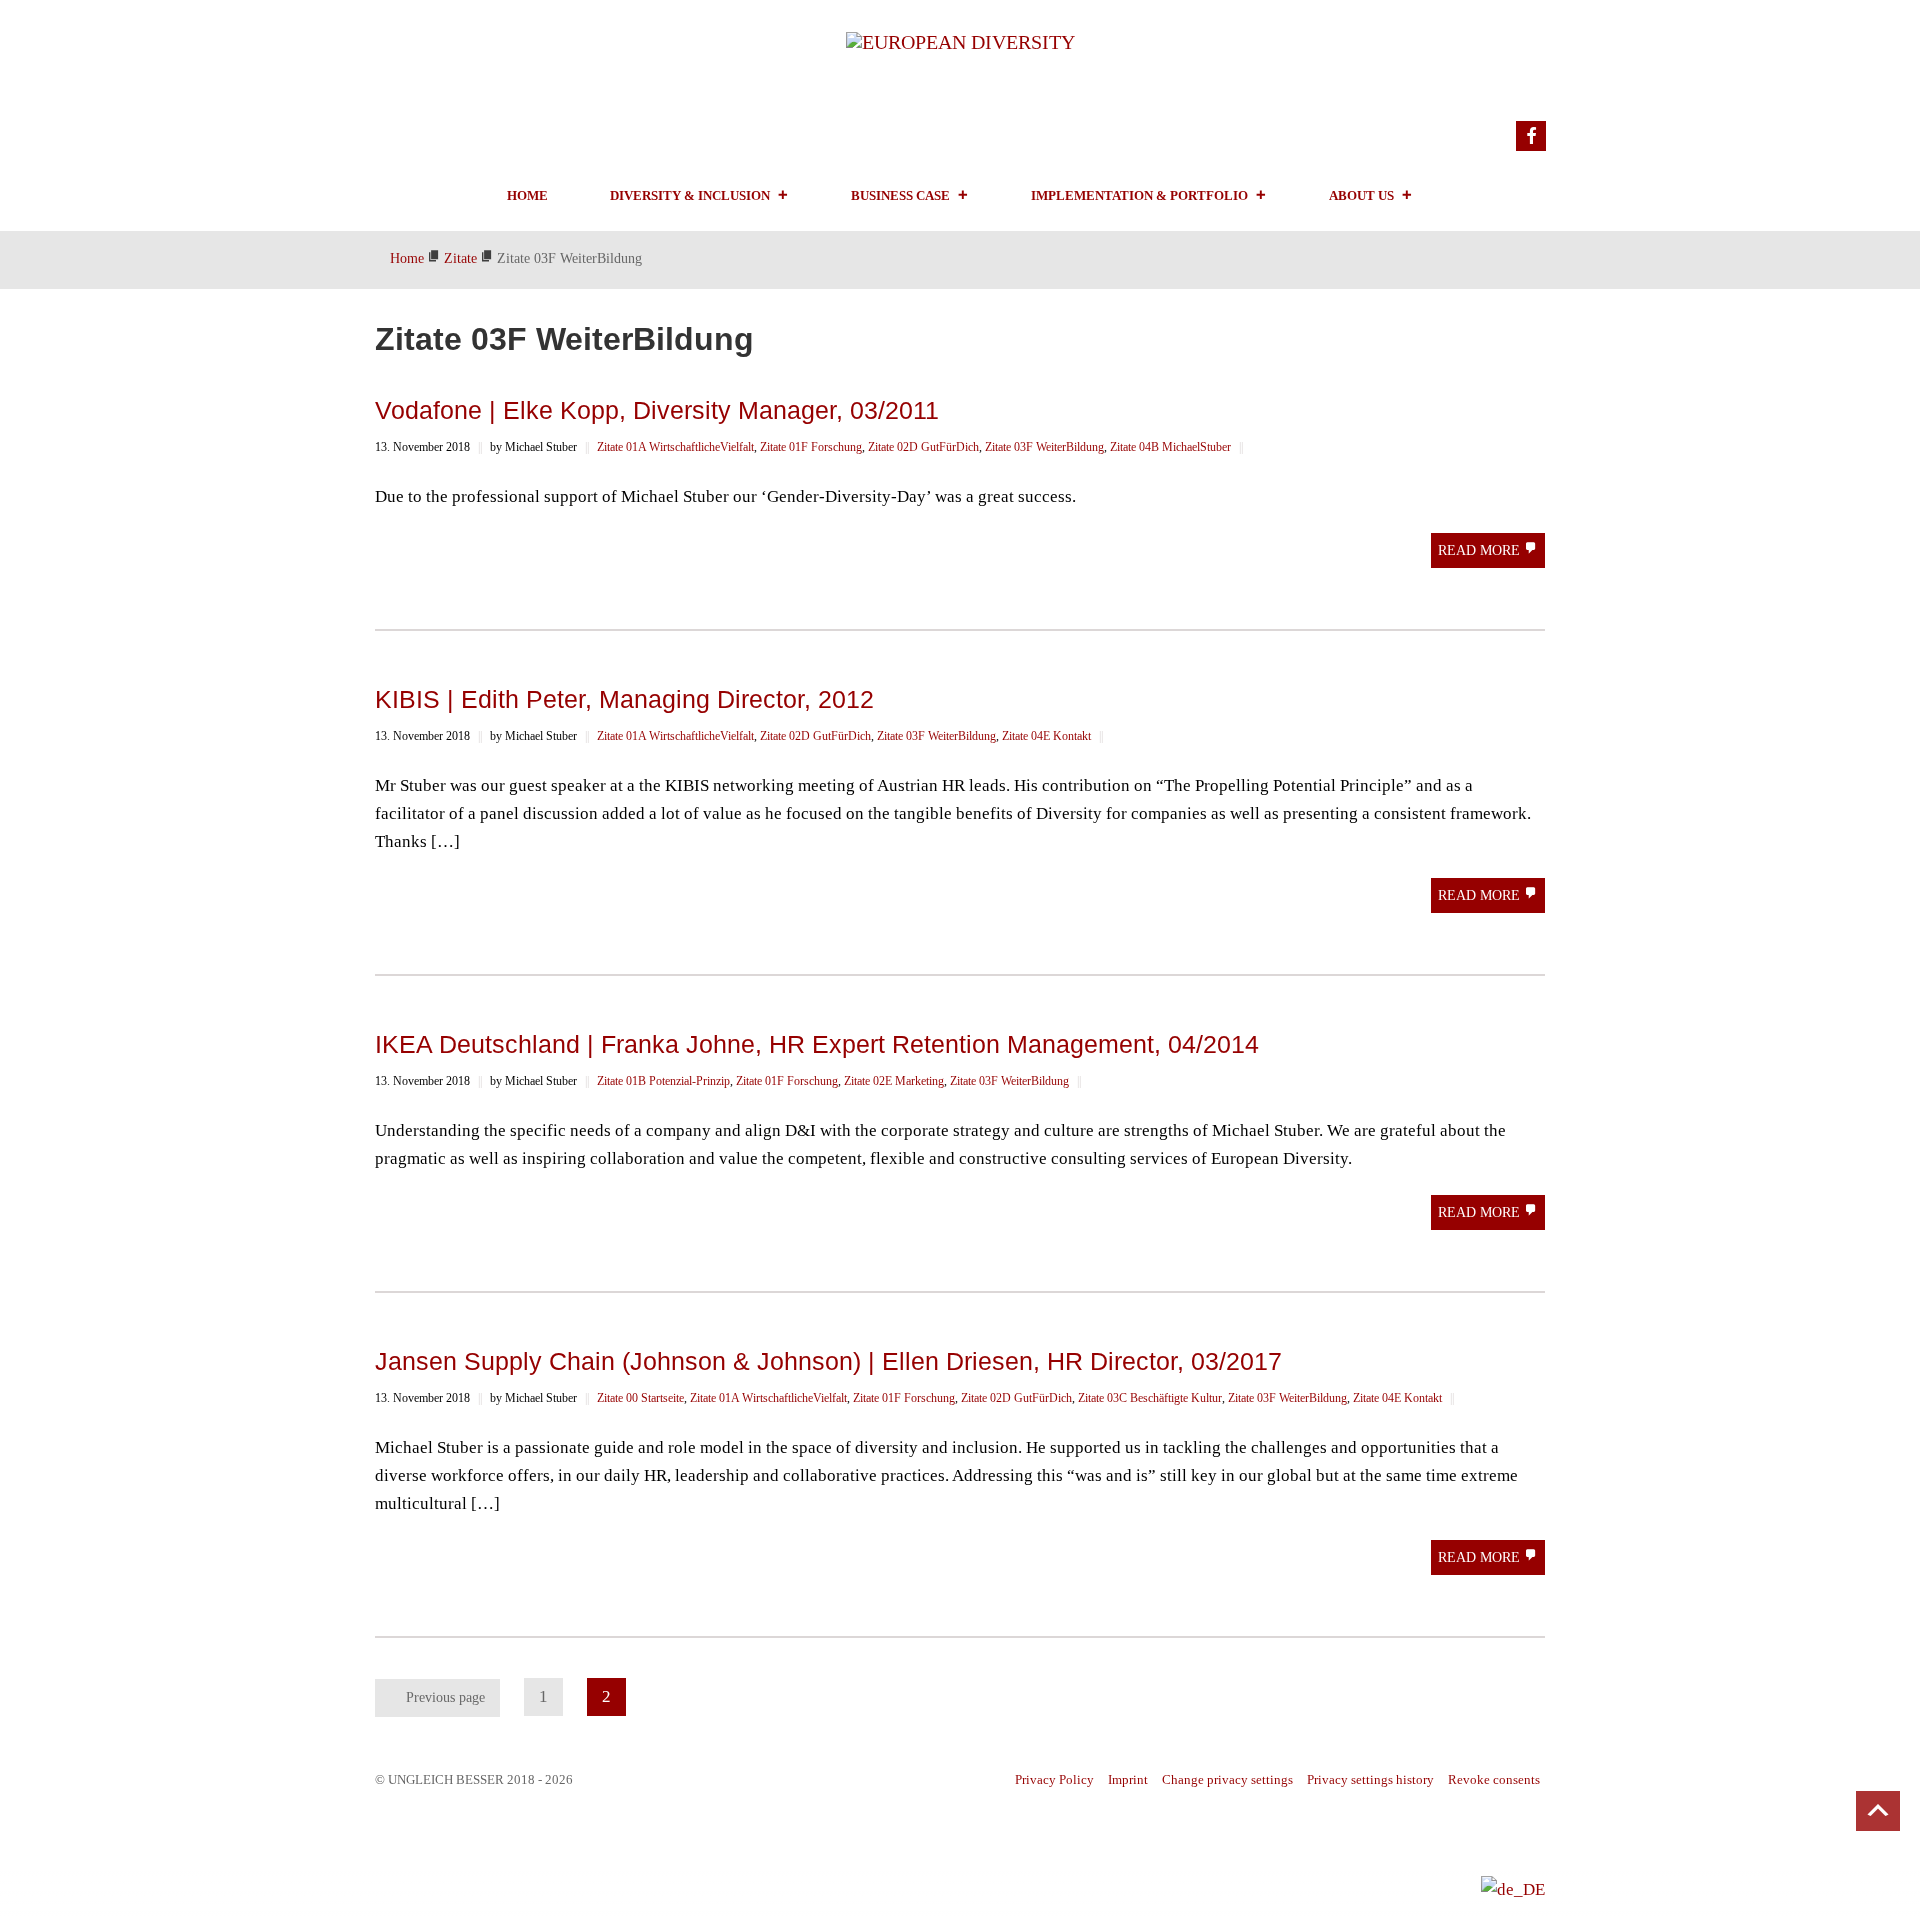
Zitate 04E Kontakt (1046, 736)
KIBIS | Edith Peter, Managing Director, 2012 (624, 699)
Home (527, 195)
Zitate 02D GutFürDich (923, 447)
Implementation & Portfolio (1139, 195)
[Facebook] (1530, 136)
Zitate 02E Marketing (894, 1081)
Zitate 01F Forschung (811, 447)
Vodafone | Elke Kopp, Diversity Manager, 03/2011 (657, 410)
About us (1361, 195)
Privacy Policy (1054, 1779)
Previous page (445, 1697)
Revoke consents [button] (1494, 1779)
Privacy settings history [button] (1370, 1779)
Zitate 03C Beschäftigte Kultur (1150, 1398)
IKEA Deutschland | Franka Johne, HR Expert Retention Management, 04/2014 (817, 1044)
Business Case (900, 195)
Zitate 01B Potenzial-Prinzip (663, 1081)
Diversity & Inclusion (690, 195)
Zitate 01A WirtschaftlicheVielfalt (675, 447)
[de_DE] (1513, 1888)
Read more (1481, 550)
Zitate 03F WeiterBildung (1044, 447)
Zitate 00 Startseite (640, 1398)
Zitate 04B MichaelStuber (1170, 447)
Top (1878, 1811)
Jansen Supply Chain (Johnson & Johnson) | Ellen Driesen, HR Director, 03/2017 (828, 1361)
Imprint (1128, 1779)
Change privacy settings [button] (1227, 1779)
